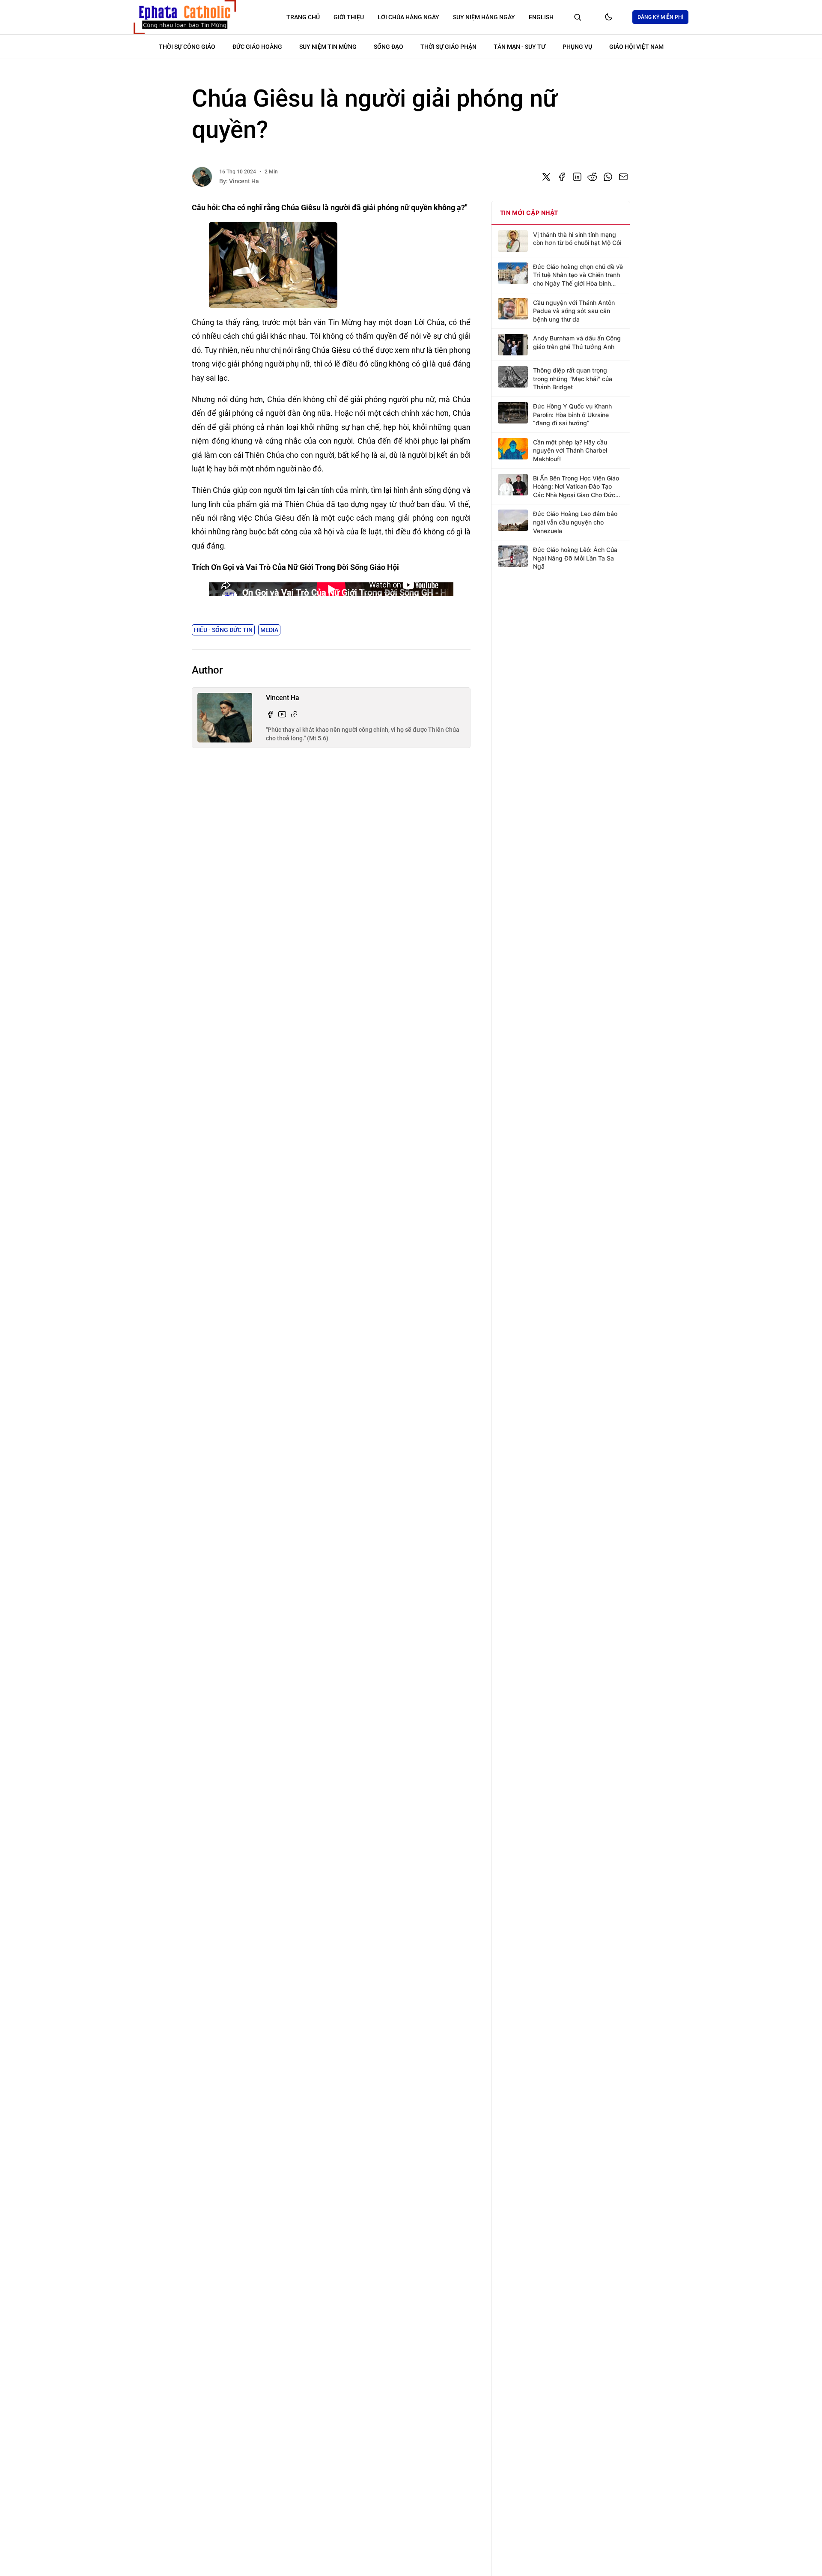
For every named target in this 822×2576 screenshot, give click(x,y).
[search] (578, 17)
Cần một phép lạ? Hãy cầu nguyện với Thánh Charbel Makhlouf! (570, 450)
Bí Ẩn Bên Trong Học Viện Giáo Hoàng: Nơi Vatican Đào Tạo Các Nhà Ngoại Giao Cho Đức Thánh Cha (576, 487)
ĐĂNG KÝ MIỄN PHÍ (660, 17)
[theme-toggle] (608, 17)
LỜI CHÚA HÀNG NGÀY (408, 17)
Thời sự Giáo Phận (448, 47)
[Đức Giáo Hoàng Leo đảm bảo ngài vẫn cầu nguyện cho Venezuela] (513, 520)
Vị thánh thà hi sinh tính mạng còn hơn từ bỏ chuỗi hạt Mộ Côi (577, 239)
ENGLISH (541, 17)
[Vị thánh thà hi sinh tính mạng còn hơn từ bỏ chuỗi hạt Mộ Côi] (513, 241)
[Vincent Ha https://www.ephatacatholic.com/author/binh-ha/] (294, 714)
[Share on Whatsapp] (608, 177)
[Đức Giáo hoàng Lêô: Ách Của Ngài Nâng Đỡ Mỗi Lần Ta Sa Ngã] (513, 556)
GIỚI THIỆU (349, 17)
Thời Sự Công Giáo (187, 47)
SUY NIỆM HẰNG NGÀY (484, 17)
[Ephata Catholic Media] (185, 17)
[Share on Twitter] (546, 177)
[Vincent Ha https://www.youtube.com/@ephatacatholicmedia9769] (282, 714)
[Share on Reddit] (593, 177)
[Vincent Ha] (202, 177)
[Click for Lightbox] (331, 265)
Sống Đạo (389, 47)
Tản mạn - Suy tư (520, 47)
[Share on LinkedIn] (577, 177)
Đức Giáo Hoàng (257, 47)
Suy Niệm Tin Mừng (328, 47)
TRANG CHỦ (303, 17)
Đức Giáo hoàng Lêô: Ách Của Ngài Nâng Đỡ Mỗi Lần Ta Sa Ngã (575, 558)
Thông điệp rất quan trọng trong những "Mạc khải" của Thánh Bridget (573, 379)
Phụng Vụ (577, 47)
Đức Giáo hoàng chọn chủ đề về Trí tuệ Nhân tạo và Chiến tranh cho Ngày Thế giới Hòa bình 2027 (578, 275)
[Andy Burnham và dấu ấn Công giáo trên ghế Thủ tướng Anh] (513, 345)
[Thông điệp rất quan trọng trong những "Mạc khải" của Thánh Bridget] (513, 377)
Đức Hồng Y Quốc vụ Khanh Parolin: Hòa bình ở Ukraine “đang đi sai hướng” (572, 414)
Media (269, 630)
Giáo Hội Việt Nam (636, 47)
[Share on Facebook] (562, 177)
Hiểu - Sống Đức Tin (223, 630)
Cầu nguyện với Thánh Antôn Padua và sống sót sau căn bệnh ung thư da (574, 310)
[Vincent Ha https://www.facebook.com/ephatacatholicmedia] (270, 714)
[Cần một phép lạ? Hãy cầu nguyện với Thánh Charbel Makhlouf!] (513, 449)
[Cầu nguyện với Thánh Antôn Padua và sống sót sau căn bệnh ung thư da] (513, 309)
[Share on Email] (623, 177)
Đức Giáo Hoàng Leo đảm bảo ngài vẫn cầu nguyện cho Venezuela (575, 522)
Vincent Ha (244, 181)
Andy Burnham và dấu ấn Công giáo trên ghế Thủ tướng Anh (577, 342)
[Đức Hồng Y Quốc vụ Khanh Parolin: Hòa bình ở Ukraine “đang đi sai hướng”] (513, 413)
